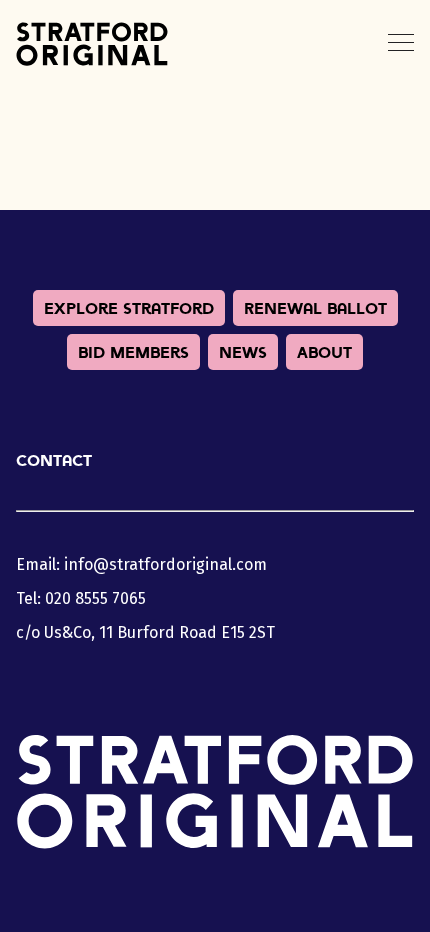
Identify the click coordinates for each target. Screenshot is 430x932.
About (324, 352)
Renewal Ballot (315, 308)
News (243, 352)
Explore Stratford (129, 308)
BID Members (133, 352)
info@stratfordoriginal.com (165, 564)
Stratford (92, 44)
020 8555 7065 (95, 598)
